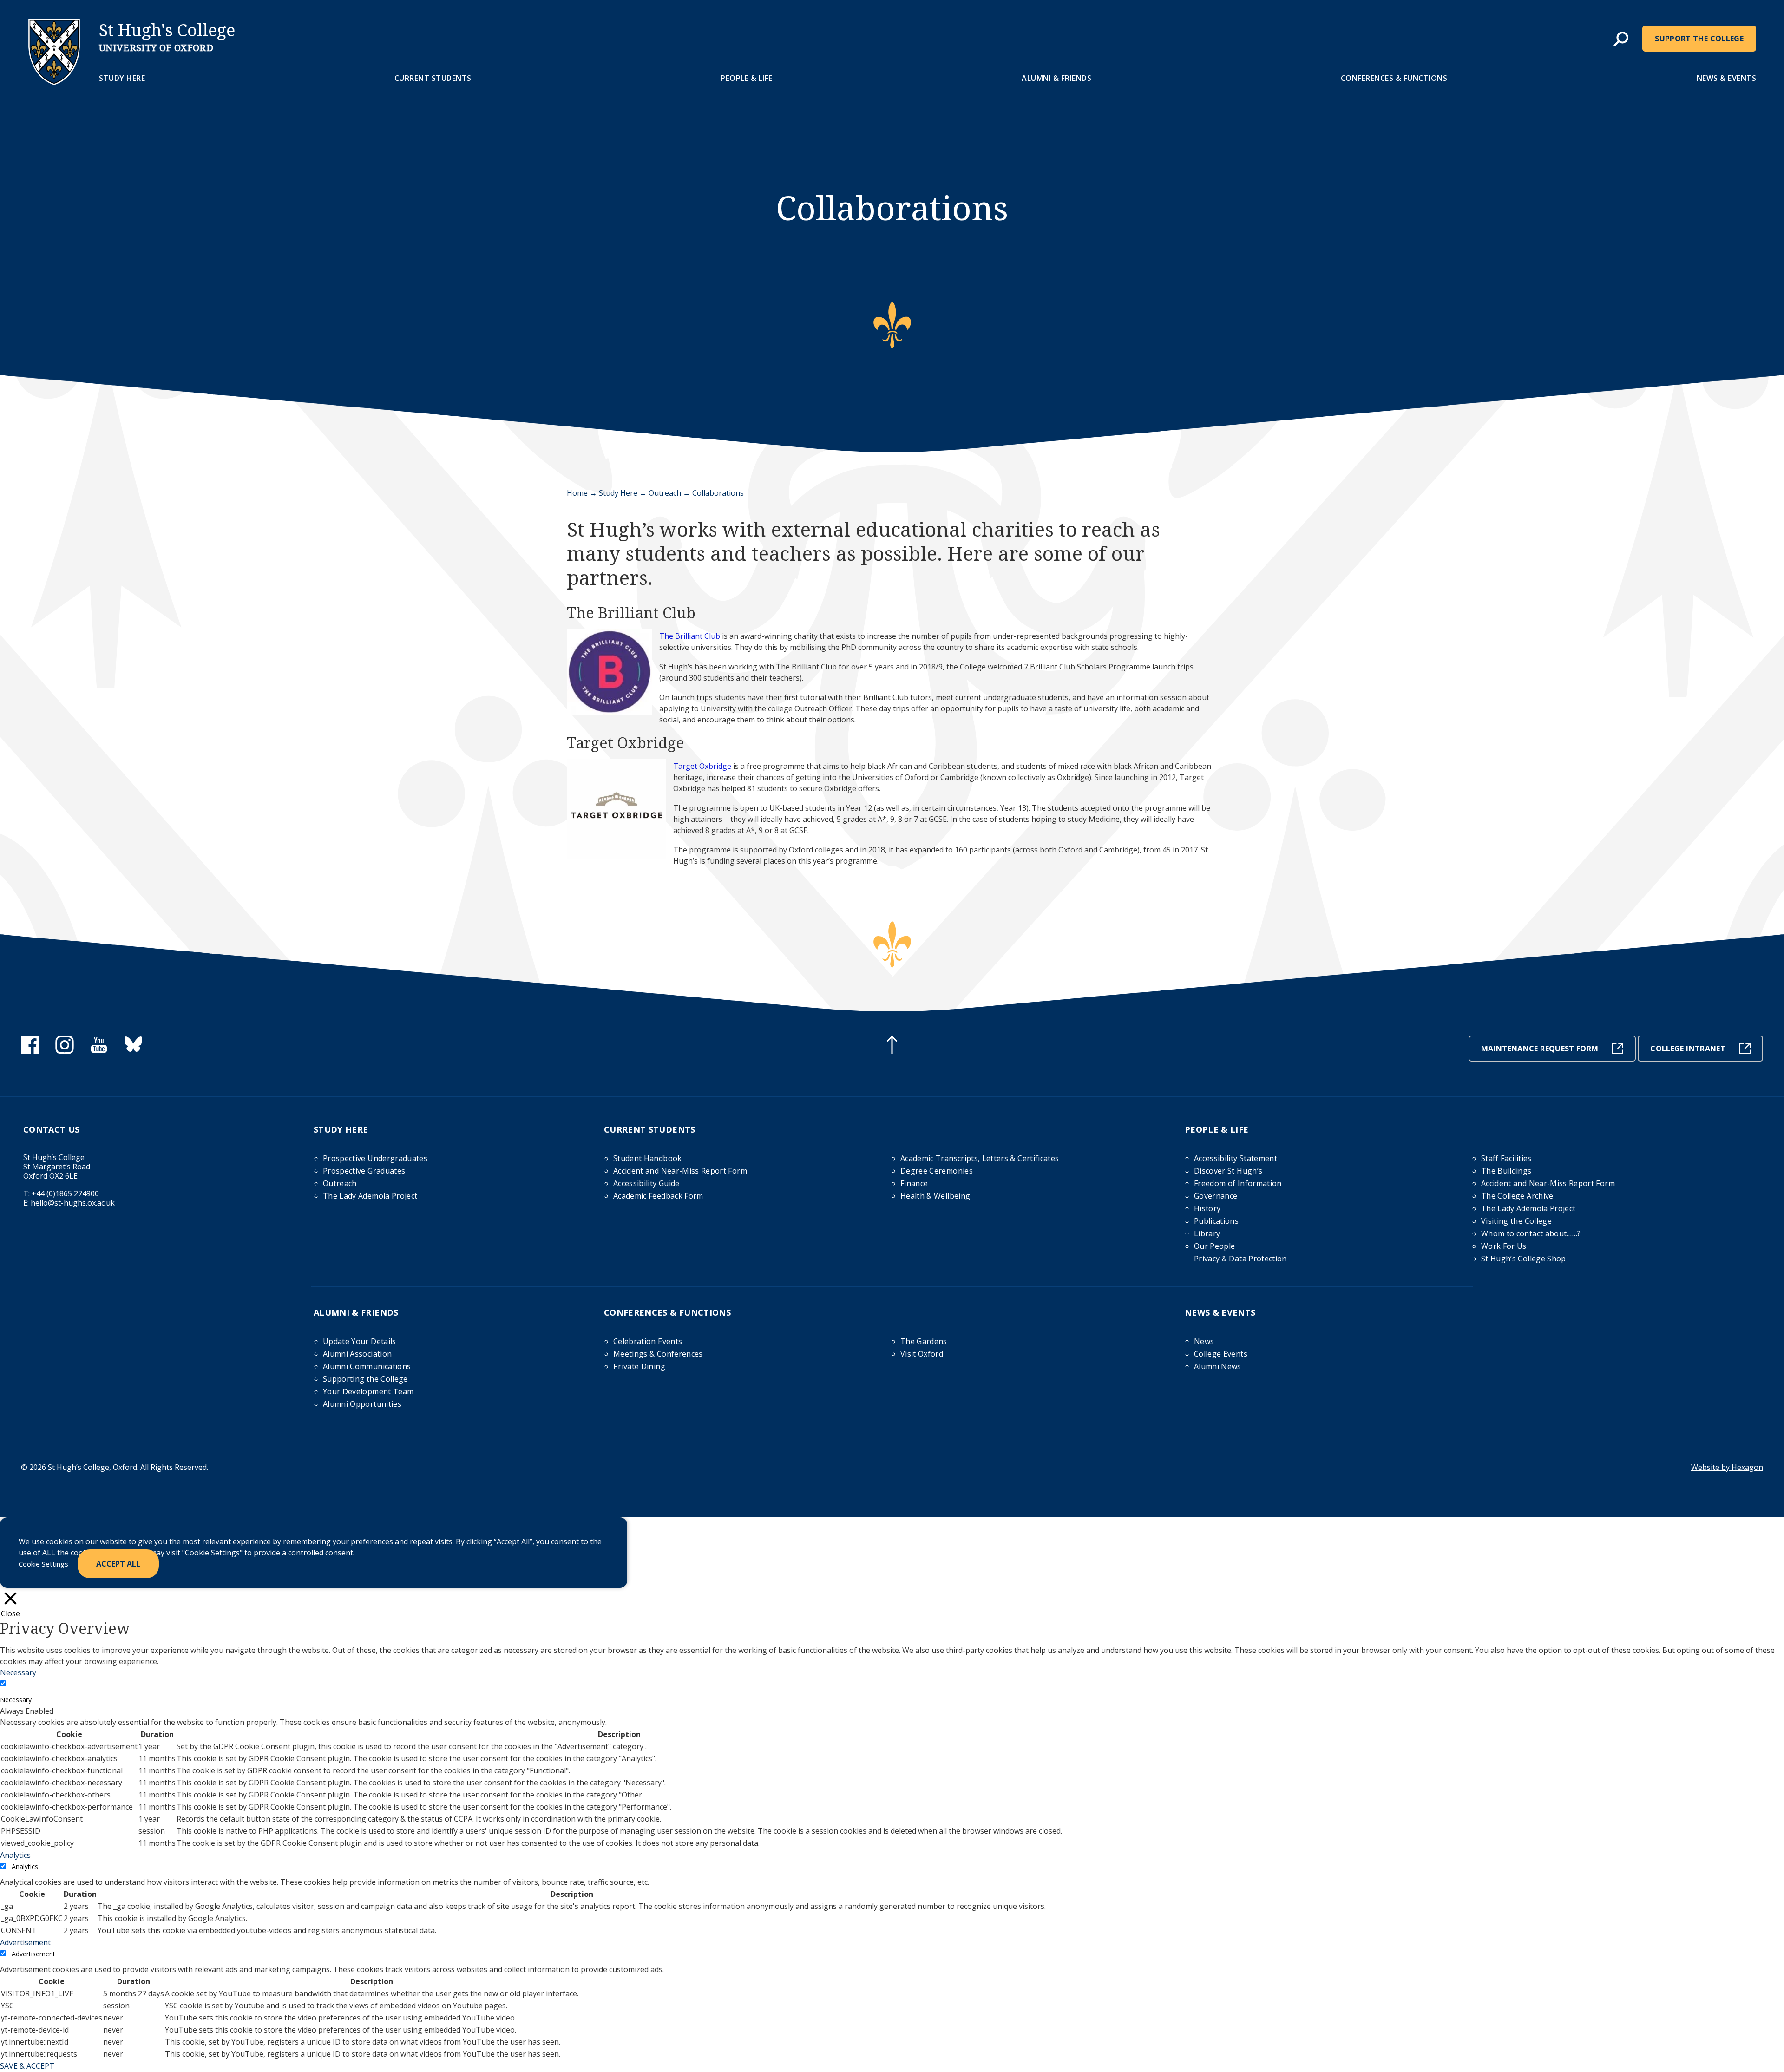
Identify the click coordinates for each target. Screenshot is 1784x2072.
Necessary (16, 1700)
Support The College (1699, 39)
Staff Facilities (1506, 1158)
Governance (1216, 1196)
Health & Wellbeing (935, 1196)
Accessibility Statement (1236, 1158)
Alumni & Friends (1056, 78)
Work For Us (1504, 1246)
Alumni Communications (367, 1366)
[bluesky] (133, 1051)
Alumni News (1218, 1366)
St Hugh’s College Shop (1524, 1259)
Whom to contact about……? (1531, 1233)
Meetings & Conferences (658, 1354)
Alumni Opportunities (362, 1404)
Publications (1216, 1221)
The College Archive (1517, 1196)
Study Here (122, 78)
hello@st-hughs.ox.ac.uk (73, 1203)
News (1204, 1341)
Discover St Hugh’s (1228, 1171)
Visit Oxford (922, 1354)
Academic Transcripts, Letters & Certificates (980, 1158)
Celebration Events (648, 1341)
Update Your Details (360, 1341)
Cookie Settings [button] (43, 1564)
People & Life (747, 78)
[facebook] (30, 1051)
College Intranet (1688, 1049)
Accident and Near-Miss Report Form (680, 1171)
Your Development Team (368, 1391)
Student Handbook (648, 1158)
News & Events (1727, 78)
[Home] (54, 82)
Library (1207, 1233)
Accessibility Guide (646, 1183)
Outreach (665, 493)
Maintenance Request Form (1540, 1049)
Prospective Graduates (364, 1171)
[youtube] (99, 1051)
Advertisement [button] (25, 1942)
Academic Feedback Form (658, 1196)
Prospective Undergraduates (375, 1158)
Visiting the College (1516, 1221)
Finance (914, 1183)
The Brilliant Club (690, 636)
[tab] (1621, 39)
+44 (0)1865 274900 (65, 1193)
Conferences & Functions (1394, 78)
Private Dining (639, 1366)
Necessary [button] (18, 1672)
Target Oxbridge (702, 766)
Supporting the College (365, 1379)
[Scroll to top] (892, 1046)
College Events (1221, 1354)
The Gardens (924, 1341)
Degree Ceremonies (937, 1171)
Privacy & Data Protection (1240, 1259)
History (1207, 1208)
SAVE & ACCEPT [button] (27, 2066)
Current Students (433, 78)
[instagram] (65, 1051)
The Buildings (1506, 1171)
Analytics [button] (15, 1855)
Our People (1215, 1246)
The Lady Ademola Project (370, 1196)
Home (577, 493)
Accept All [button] (118, 1564)
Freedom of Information (1238, 1183)
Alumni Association (357, 1354)
